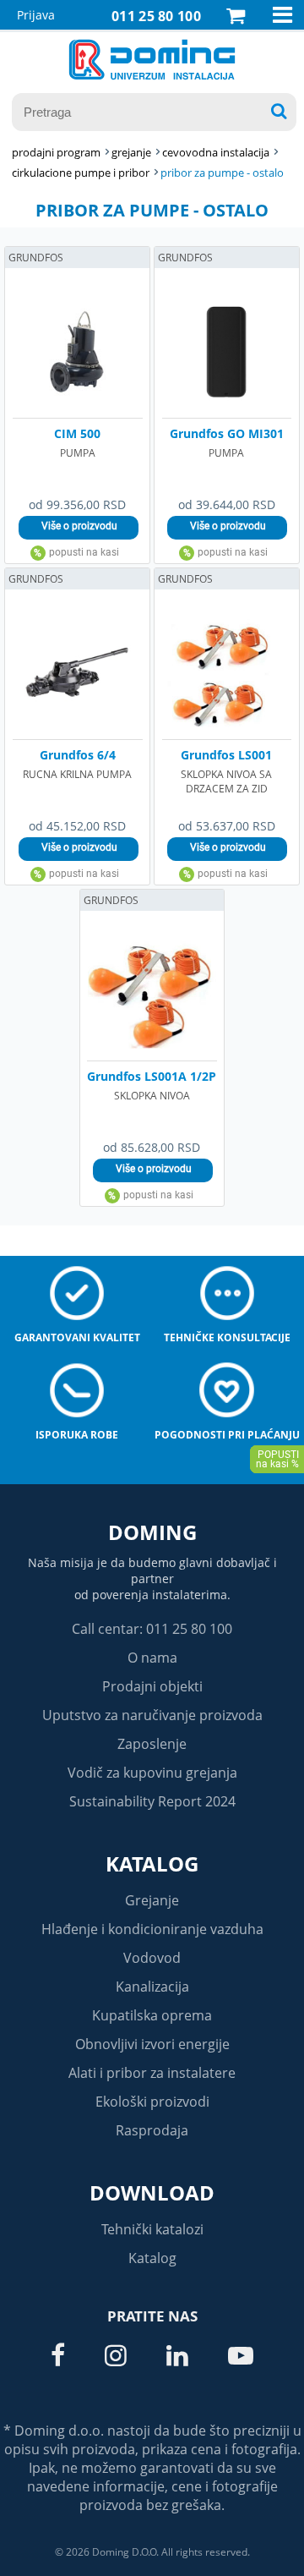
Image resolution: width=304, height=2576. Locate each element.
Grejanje (152, 1900)
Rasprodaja (152, 2130)
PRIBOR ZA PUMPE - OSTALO (222, 173)
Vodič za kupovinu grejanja (152, 1773)
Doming (152, 1532)
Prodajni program (56, 152)
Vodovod (152, 1958)
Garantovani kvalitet (77, 1337)
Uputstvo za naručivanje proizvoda (152, 1715)
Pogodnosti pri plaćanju (227, 1435)
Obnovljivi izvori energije (152, 2044)
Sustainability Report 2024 (152, 1801)
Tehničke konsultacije (227, 1337)
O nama (152, 1658)
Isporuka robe (77, 1435)
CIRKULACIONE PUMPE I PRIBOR (81, 173)
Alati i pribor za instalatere (152, 2073)
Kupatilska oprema (152, 2015)
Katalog (152, 1863)
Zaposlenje (152, 1744)
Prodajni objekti (152, 1686)
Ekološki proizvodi (152, 2102)
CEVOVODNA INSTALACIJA (216, 152)
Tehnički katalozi (152, 2229)
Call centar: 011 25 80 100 (152, 1629)
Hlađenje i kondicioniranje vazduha (152, 1929)
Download (152, 2192)
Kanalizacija (152, 1987)
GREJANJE (131, 152)
